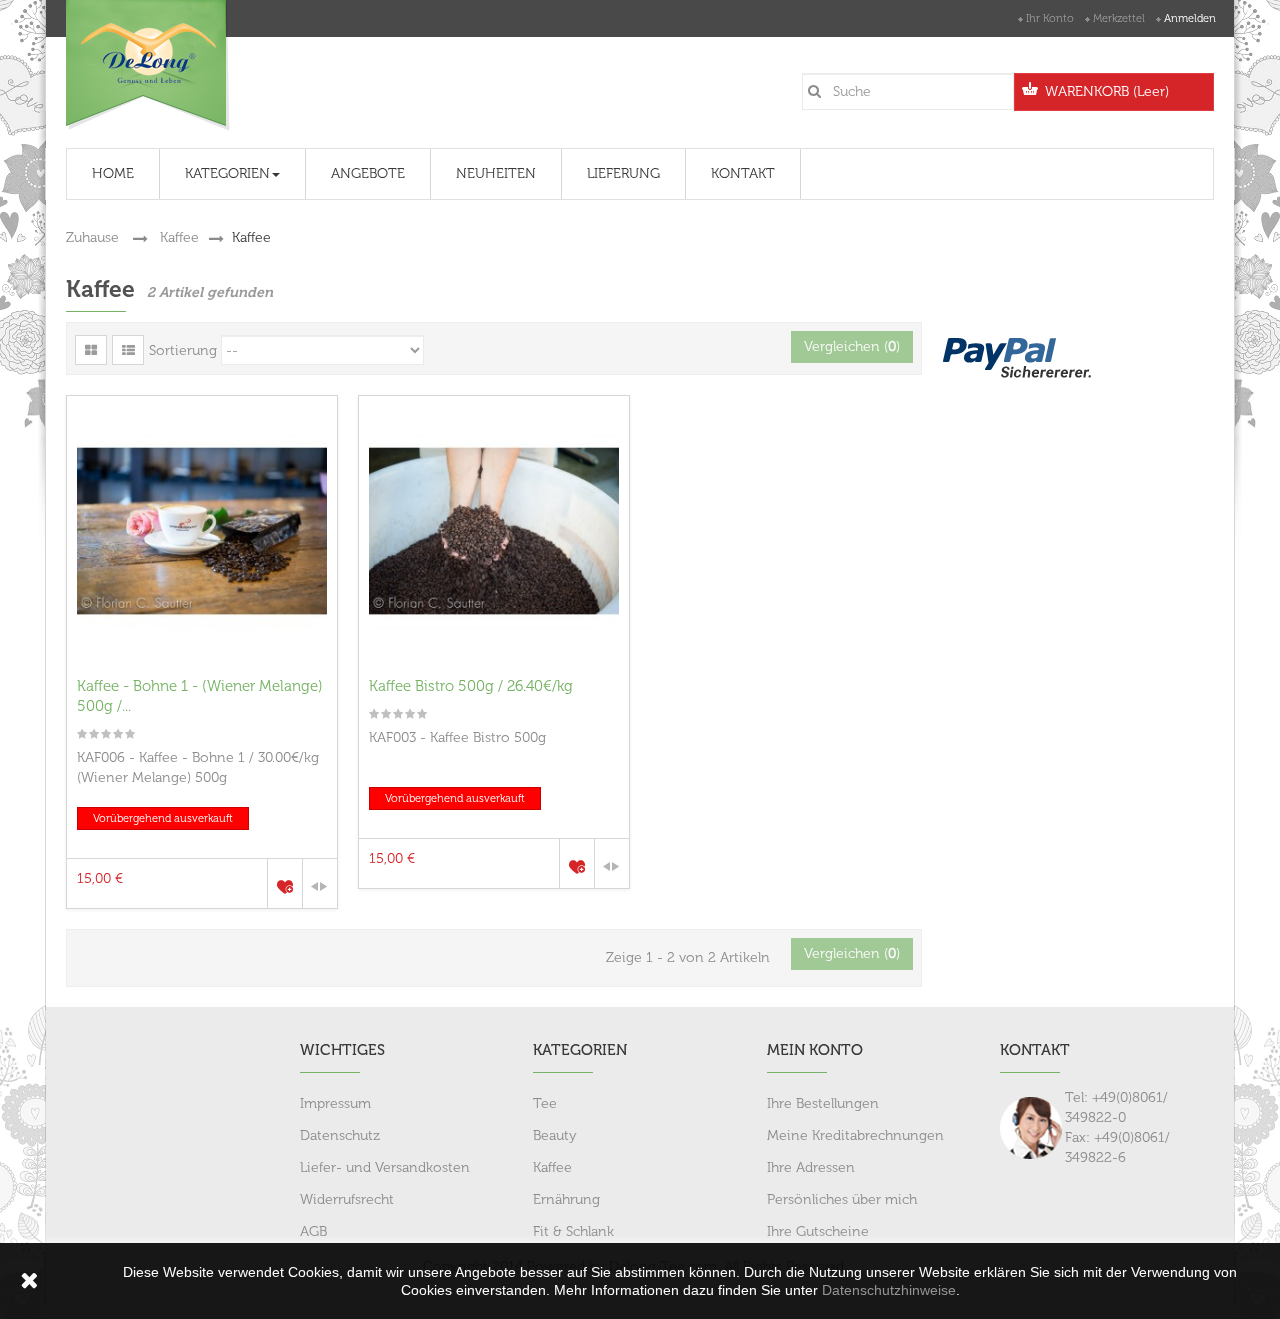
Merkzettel (1119, 18)
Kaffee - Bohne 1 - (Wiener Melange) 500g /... (200, 696)
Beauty (555, 1135)
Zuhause (92, 237)
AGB (313, 1231)
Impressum (335, 1103)
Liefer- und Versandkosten (385, 1167)
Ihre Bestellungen (823, 1103)
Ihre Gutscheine (818, 1231)
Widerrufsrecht (347, 1199)
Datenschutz (340, 1135)
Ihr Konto (1050, 18)
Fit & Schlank (573, 1231)
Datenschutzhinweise (889, 1290)
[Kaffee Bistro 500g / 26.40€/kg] (494, 531)
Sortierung (183, 350)
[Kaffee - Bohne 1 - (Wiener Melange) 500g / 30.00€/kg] (202, 531)
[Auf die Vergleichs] (319, 883)
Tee (545, 1103)
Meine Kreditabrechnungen (855, 1135)
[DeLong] (148, 65)
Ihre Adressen (811, 1167)
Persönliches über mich (842, 1199)
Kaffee (179, 237)
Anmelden (1190, 18)
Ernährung (566, 1199)
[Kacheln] (91, 350)
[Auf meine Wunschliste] (284, 883)
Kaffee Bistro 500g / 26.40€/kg (471, 686)
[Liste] (128, 350)
